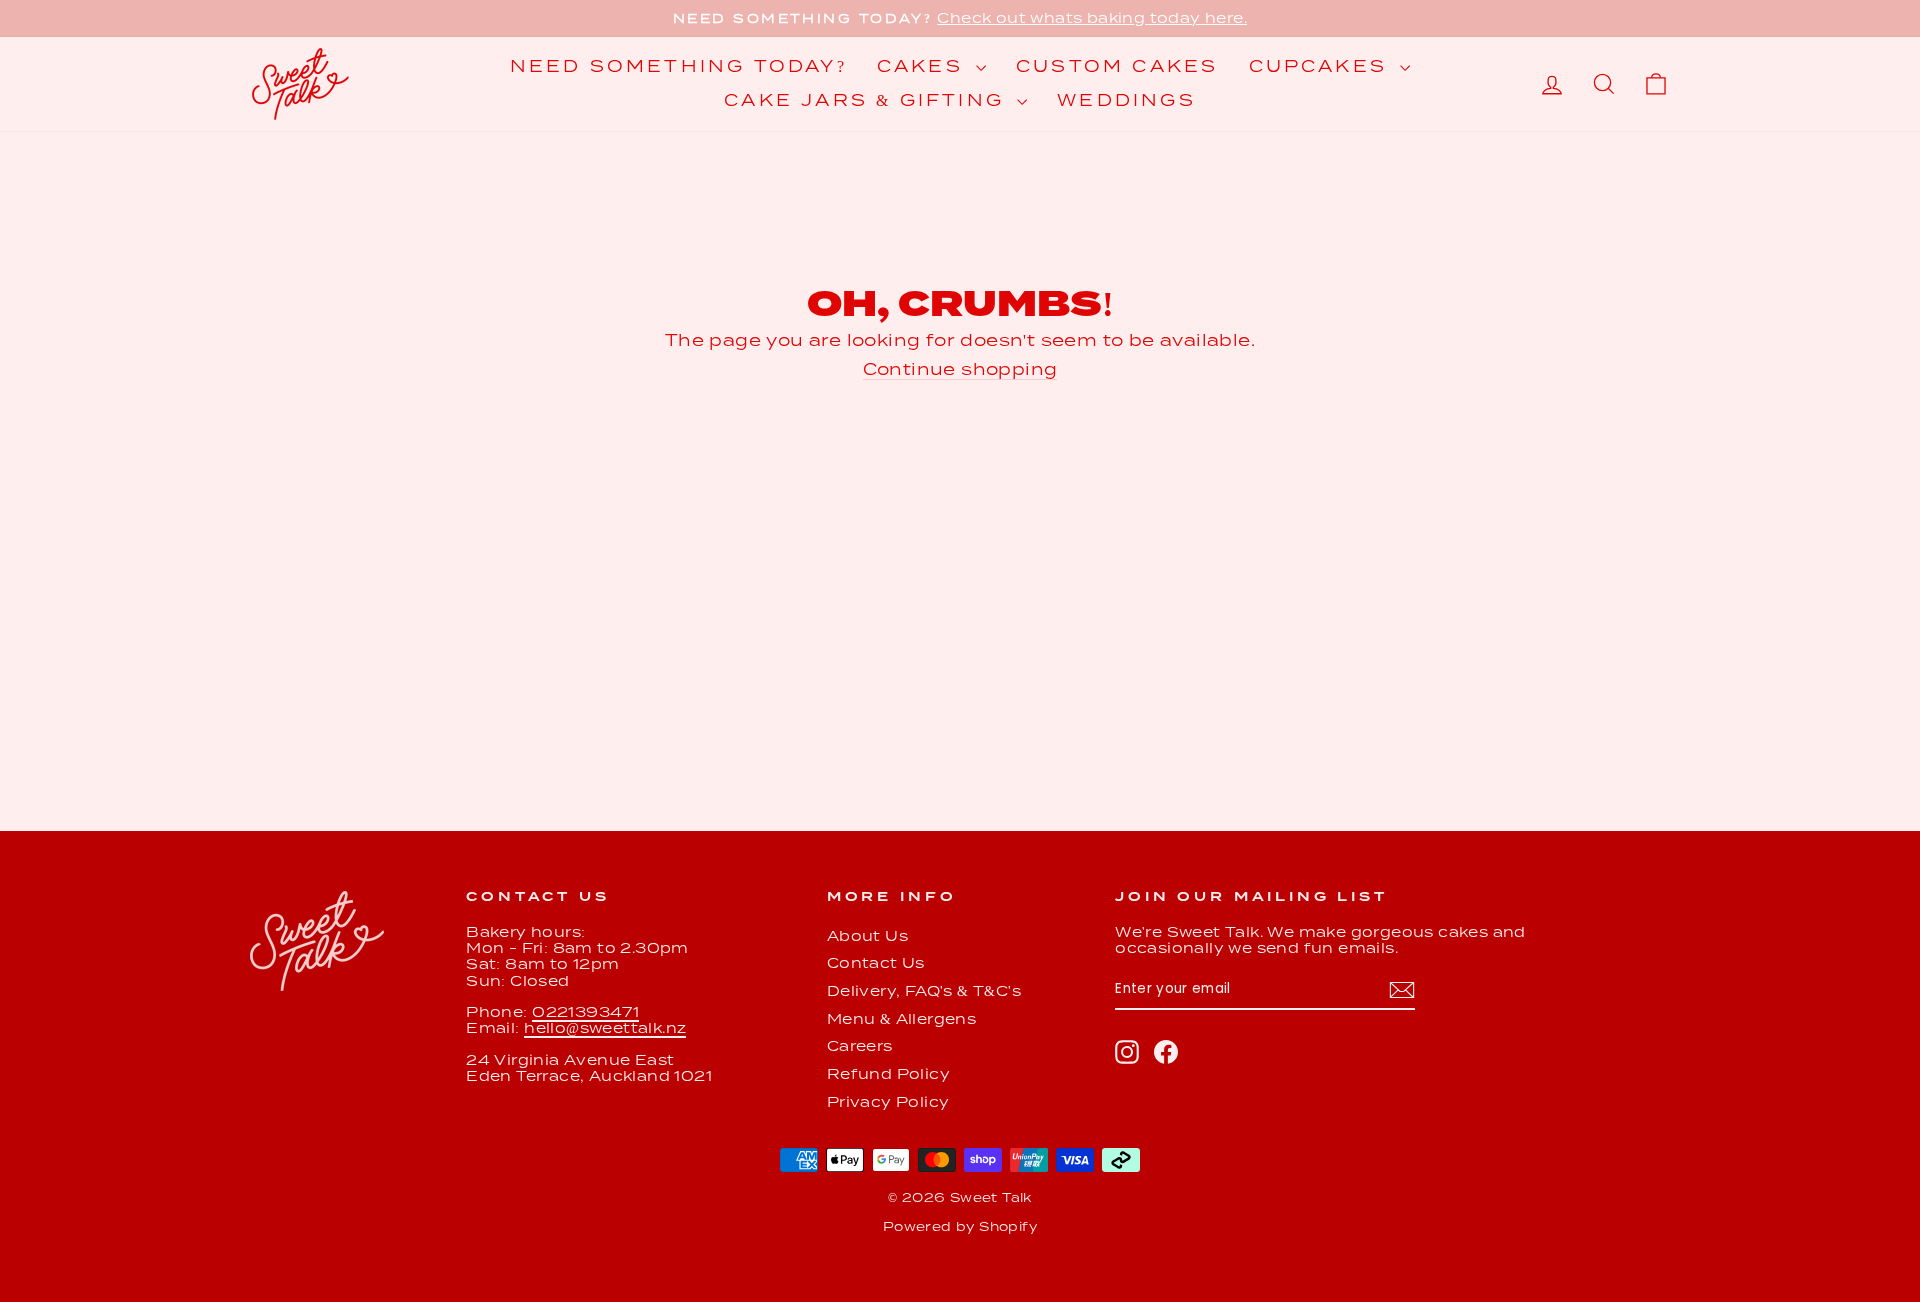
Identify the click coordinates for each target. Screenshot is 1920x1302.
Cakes (924, 66)
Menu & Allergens (901, 1019)
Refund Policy (888, 1074)
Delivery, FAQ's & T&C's (924, 991)
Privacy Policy (888, 1102)
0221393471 (585, 1012)
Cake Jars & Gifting (868, 100)
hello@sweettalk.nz (605, 1028)
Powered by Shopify (960, 1226)
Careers (860, 1046)
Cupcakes (1322, 66)
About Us (867, 936)
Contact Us (876, 963)
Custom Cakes (1117, 66)
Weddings (1126, 100)
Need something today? (678, 66)
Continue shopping (960, 369)
